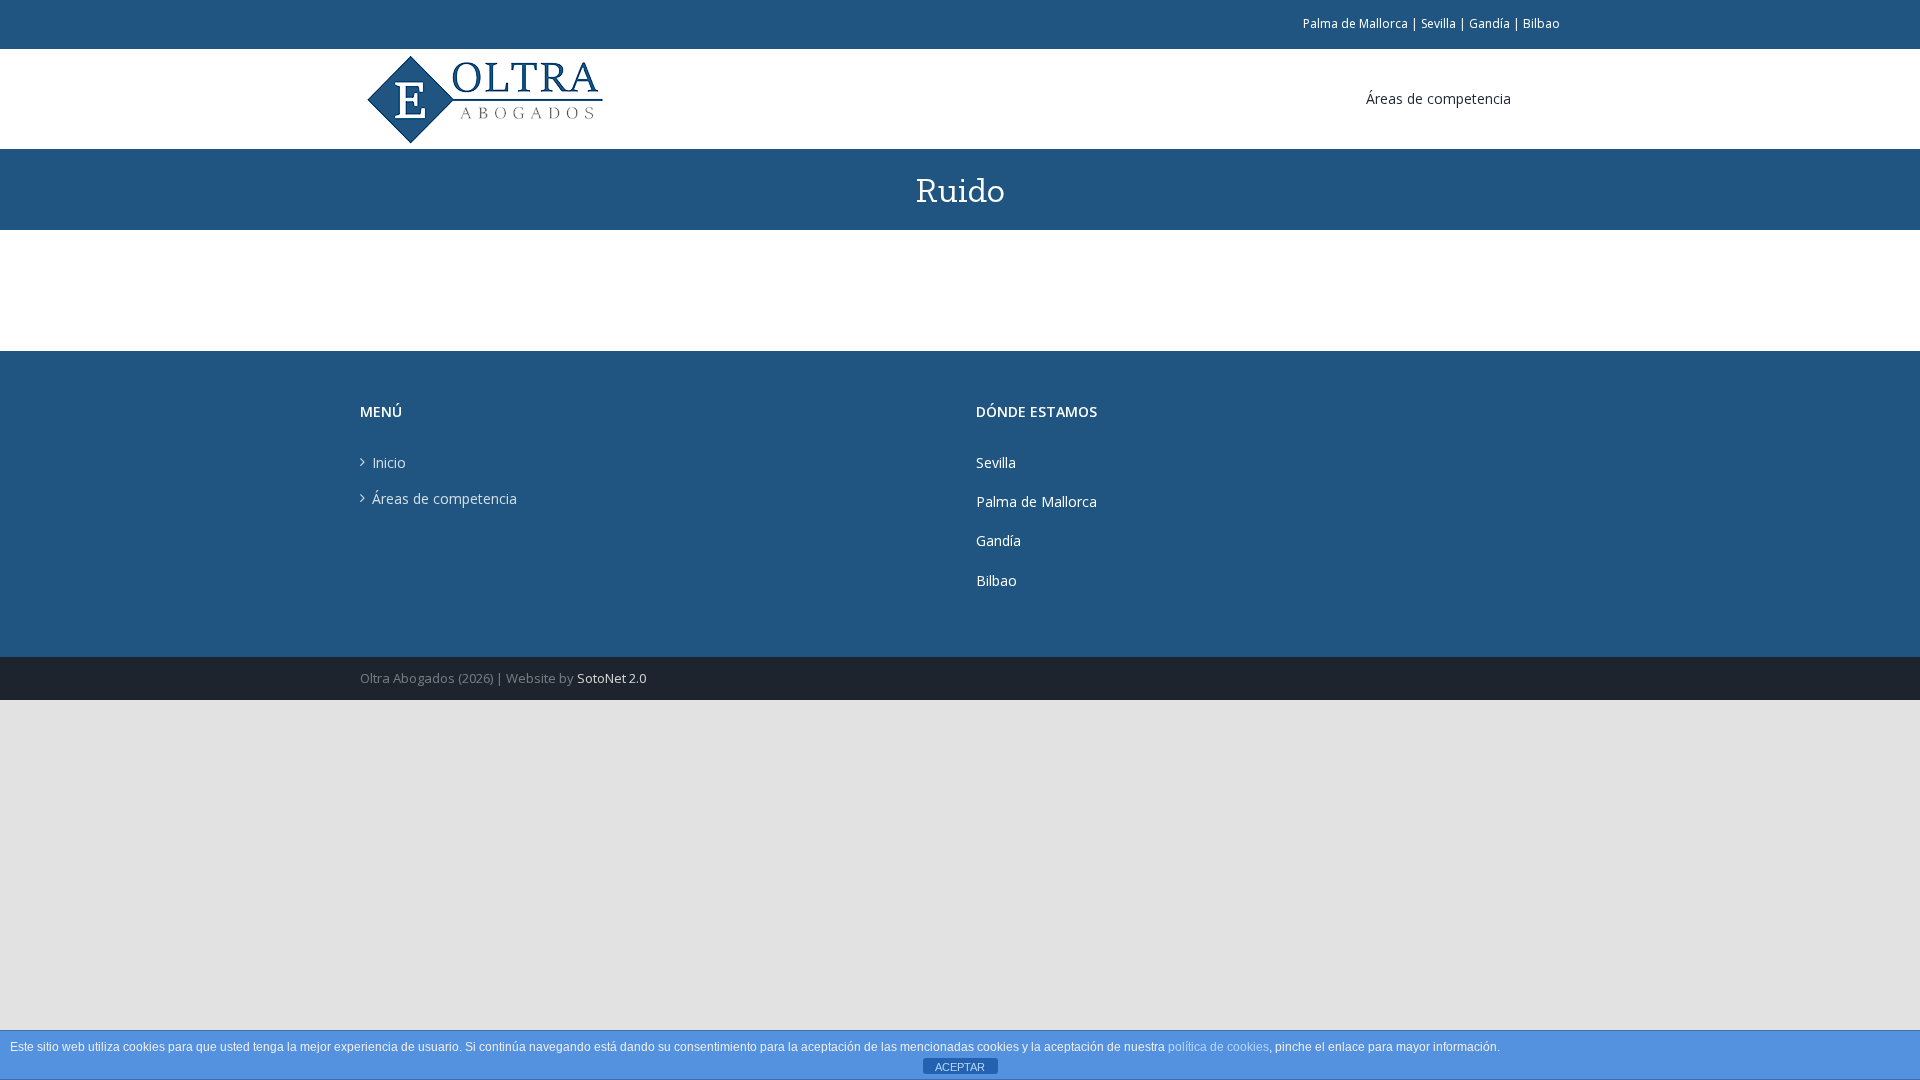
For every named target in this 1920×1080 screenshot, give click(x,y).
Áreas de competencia (444, 498)
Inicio (389, 462)
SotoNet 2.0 (611, 678)
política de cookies (1218, 1047)
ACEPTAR (960, 1067)
